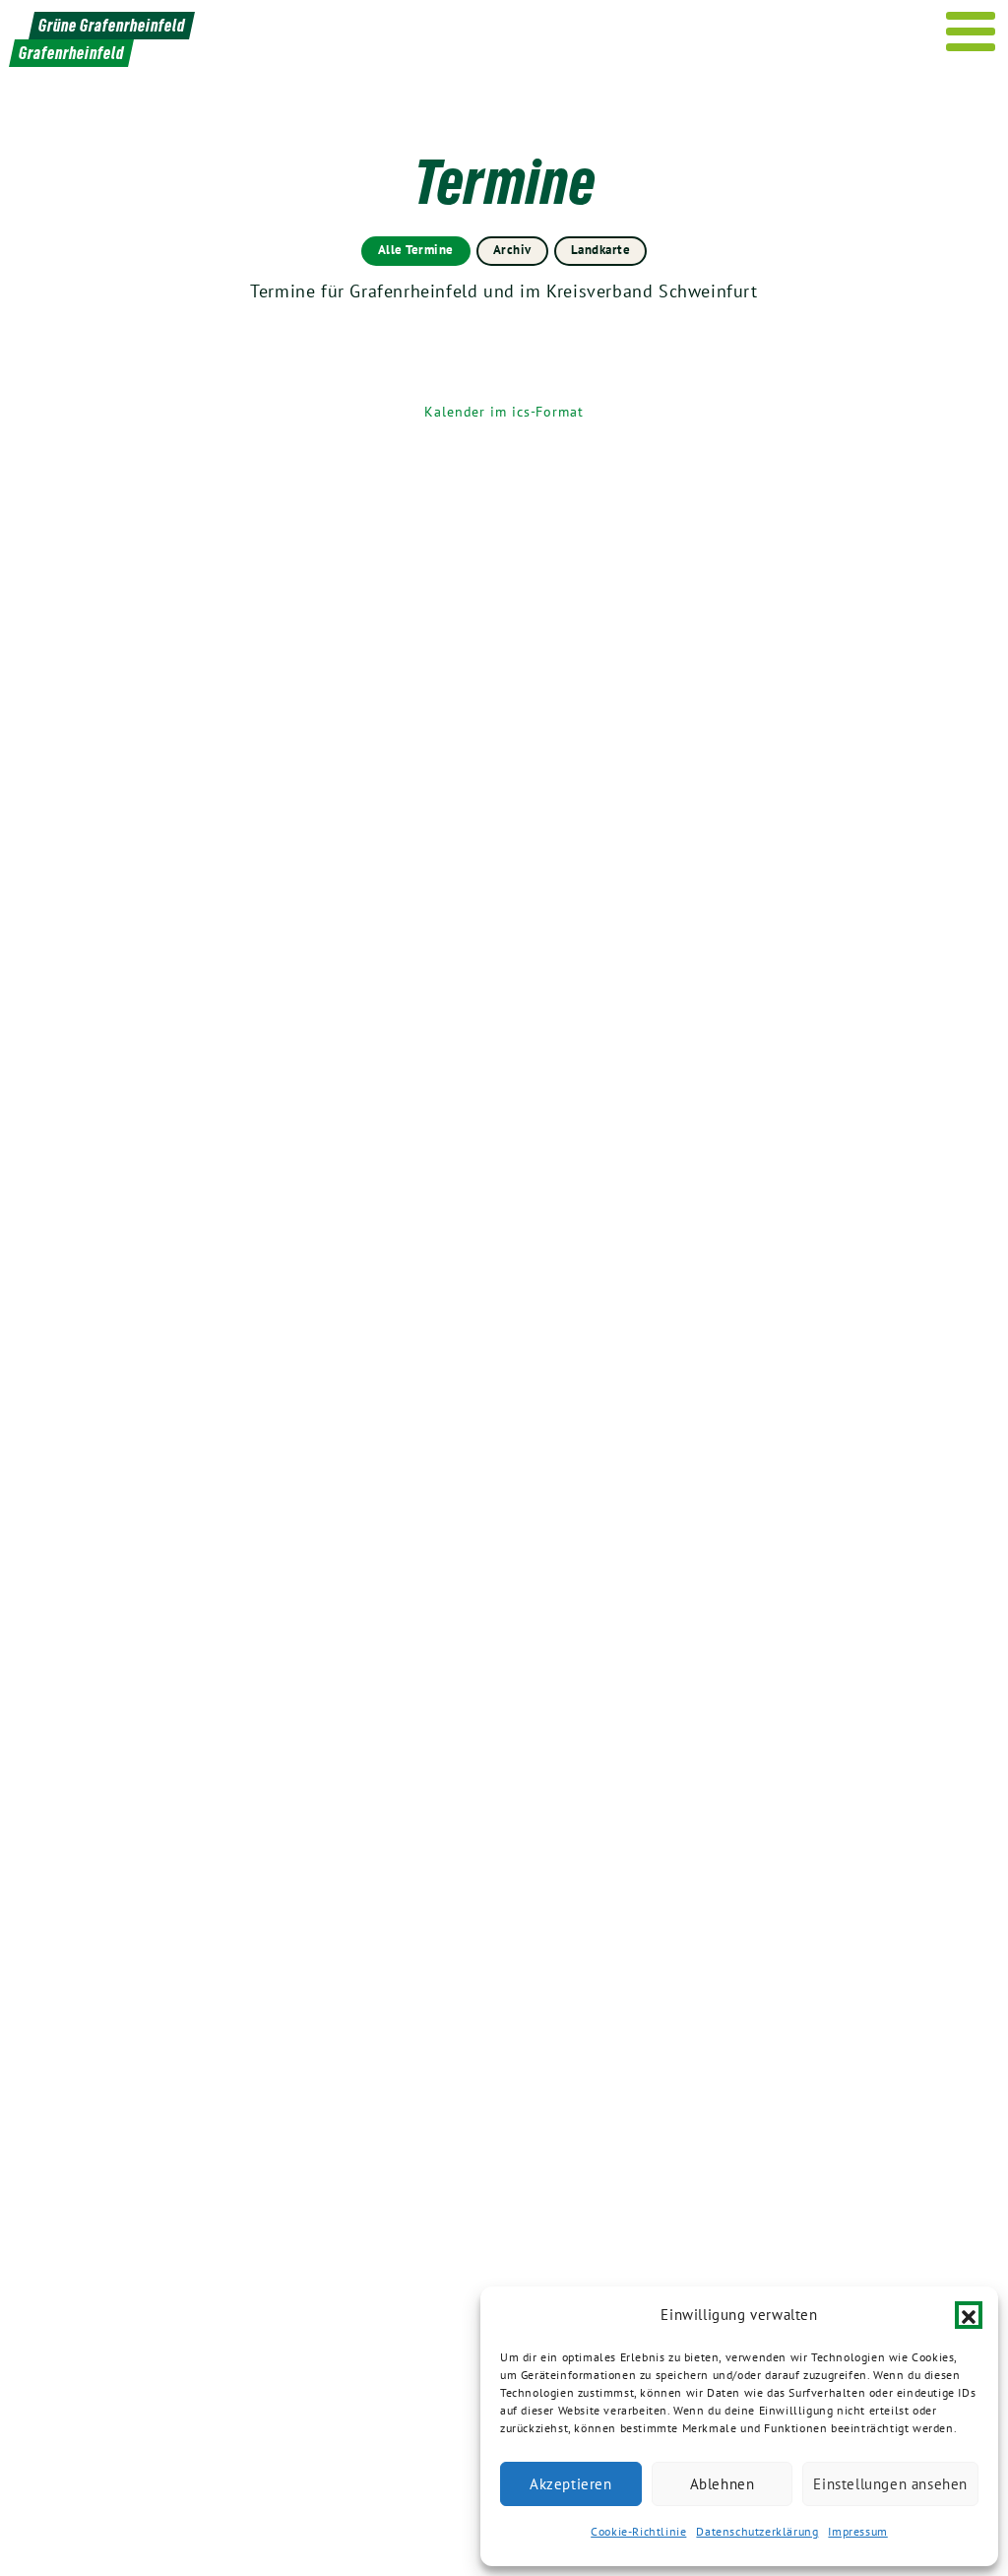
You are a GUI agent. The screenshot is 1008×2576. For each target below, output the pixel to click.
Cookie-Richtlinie (638, 2531)
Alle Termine (416, 250)
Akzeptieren (571, 2484)
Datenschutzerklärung (757, 2531)
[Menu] (971, 32)
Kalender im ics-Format (504, 412)
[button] (969, 2315)
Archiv (512, 250)
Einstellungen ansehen (890, 2484)
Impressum (857, 2531)
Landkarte (601, 250)
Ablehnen (723, 2484)
